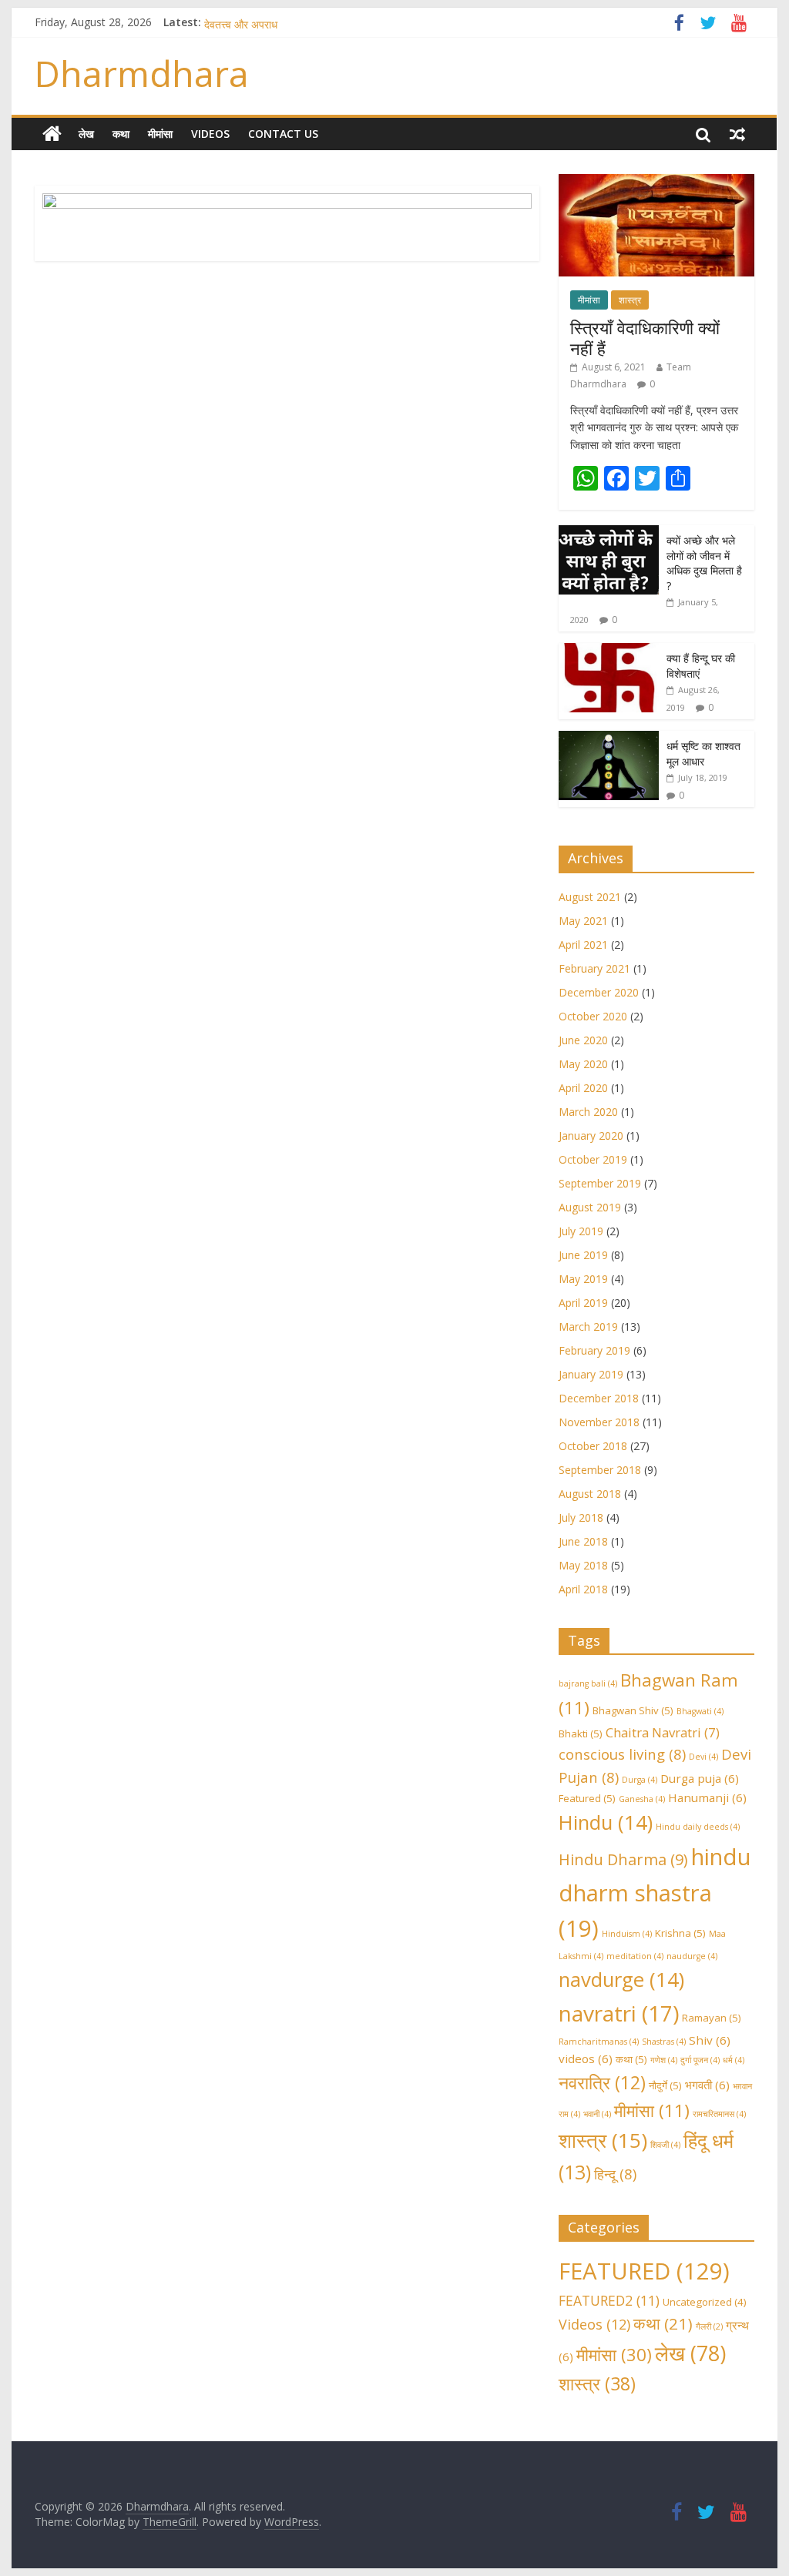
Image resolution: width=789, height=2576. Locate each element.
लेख (86, 134)
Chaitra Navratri (663, 1732)
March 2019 (588, 1327)
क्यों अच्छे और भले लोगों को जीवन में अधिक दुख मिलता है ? (704, 563)
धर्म (734, 2060)
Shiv (710, 2040)
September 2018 (600, 1470)
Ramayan (712, 2018)
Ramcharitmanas (599, 2042)
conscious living (622, 1754)
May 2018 (583, 1565)
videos (586, 2058)
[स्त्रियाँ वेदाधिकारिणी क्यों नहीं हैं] (656, 182)
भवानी (597, 2114)
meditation (635, 1956)
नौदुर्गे (665, 2085)
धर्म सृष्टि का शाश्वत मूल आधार (703, 754)
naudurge (692, 1956)
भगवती (707, 2085)
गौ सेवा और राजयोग (241, 21)
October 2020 (593, 1016)
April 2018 (583, 1589)
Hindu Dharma (623, 1859)
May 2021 (583, 921)
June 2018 (583, 1541)
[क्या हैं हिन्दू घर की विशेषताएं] (609, 651)
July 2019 (581, 1231)
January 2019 (591, 1374)
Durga (640, 1780)
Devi (703, 1757)
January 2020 (591, 1136)
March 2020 (588, 1112)
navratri (619, 2013)
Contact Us (283, 134)
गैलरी (709, 2326)
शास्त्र (630, 300)
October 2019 (593, 1159)
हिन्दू (615, 2174)
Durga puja (700, 1778)
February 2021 (594, 968)
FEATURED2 (609, 2300)
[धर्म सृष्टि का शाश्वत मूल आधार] (609, 739)
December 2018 (599, 1398)
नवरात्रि (602, 2082)
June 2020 (583, 1040)
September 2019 (600, 1183)
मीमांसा (160, 134)
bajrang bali (588, 1683)
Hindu (606, 1822)
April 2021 (583, 945)
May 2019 (583, 1279)
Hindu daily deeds (698, 1827)
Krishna (680, 1933)
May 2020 (583, 1064)
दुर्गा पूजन (700, 2060)
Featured (587, 1798)
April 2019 (583, 1303)
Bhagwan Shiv (633, 1710)
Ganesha (642, 1799)
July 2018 (581, 1517)
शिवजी (665, 2145)
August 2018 (590, 1494)
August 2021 (590, 897)
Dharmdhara (142, 73)
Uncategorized (705, 2302)
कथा (121, 134)
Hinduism (627, 1934)
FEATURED (644, 2271)
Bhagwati (700, 1711)
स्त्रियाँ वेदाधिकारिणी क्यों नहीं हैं (645, 337)
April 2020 (583, 1088)
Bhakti (581, 1734)
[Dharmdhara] (52, 134)
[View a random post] (737, 134)
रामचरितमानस (719, 2114)
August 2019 (590, 1207)
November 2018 (599, 1422)
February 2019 (594, 1350)
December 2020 (599, 992)
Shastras (664, 2042)
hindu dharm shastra (655, 1893)
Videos (210, 134)
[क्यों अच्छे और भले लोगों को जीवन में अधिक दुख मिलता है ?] (609, 533)
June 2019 (583, 1255)
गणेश (664, 2060)
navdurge (621, 1980)
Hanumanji (707, 1797)
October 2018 (593, 1446)
